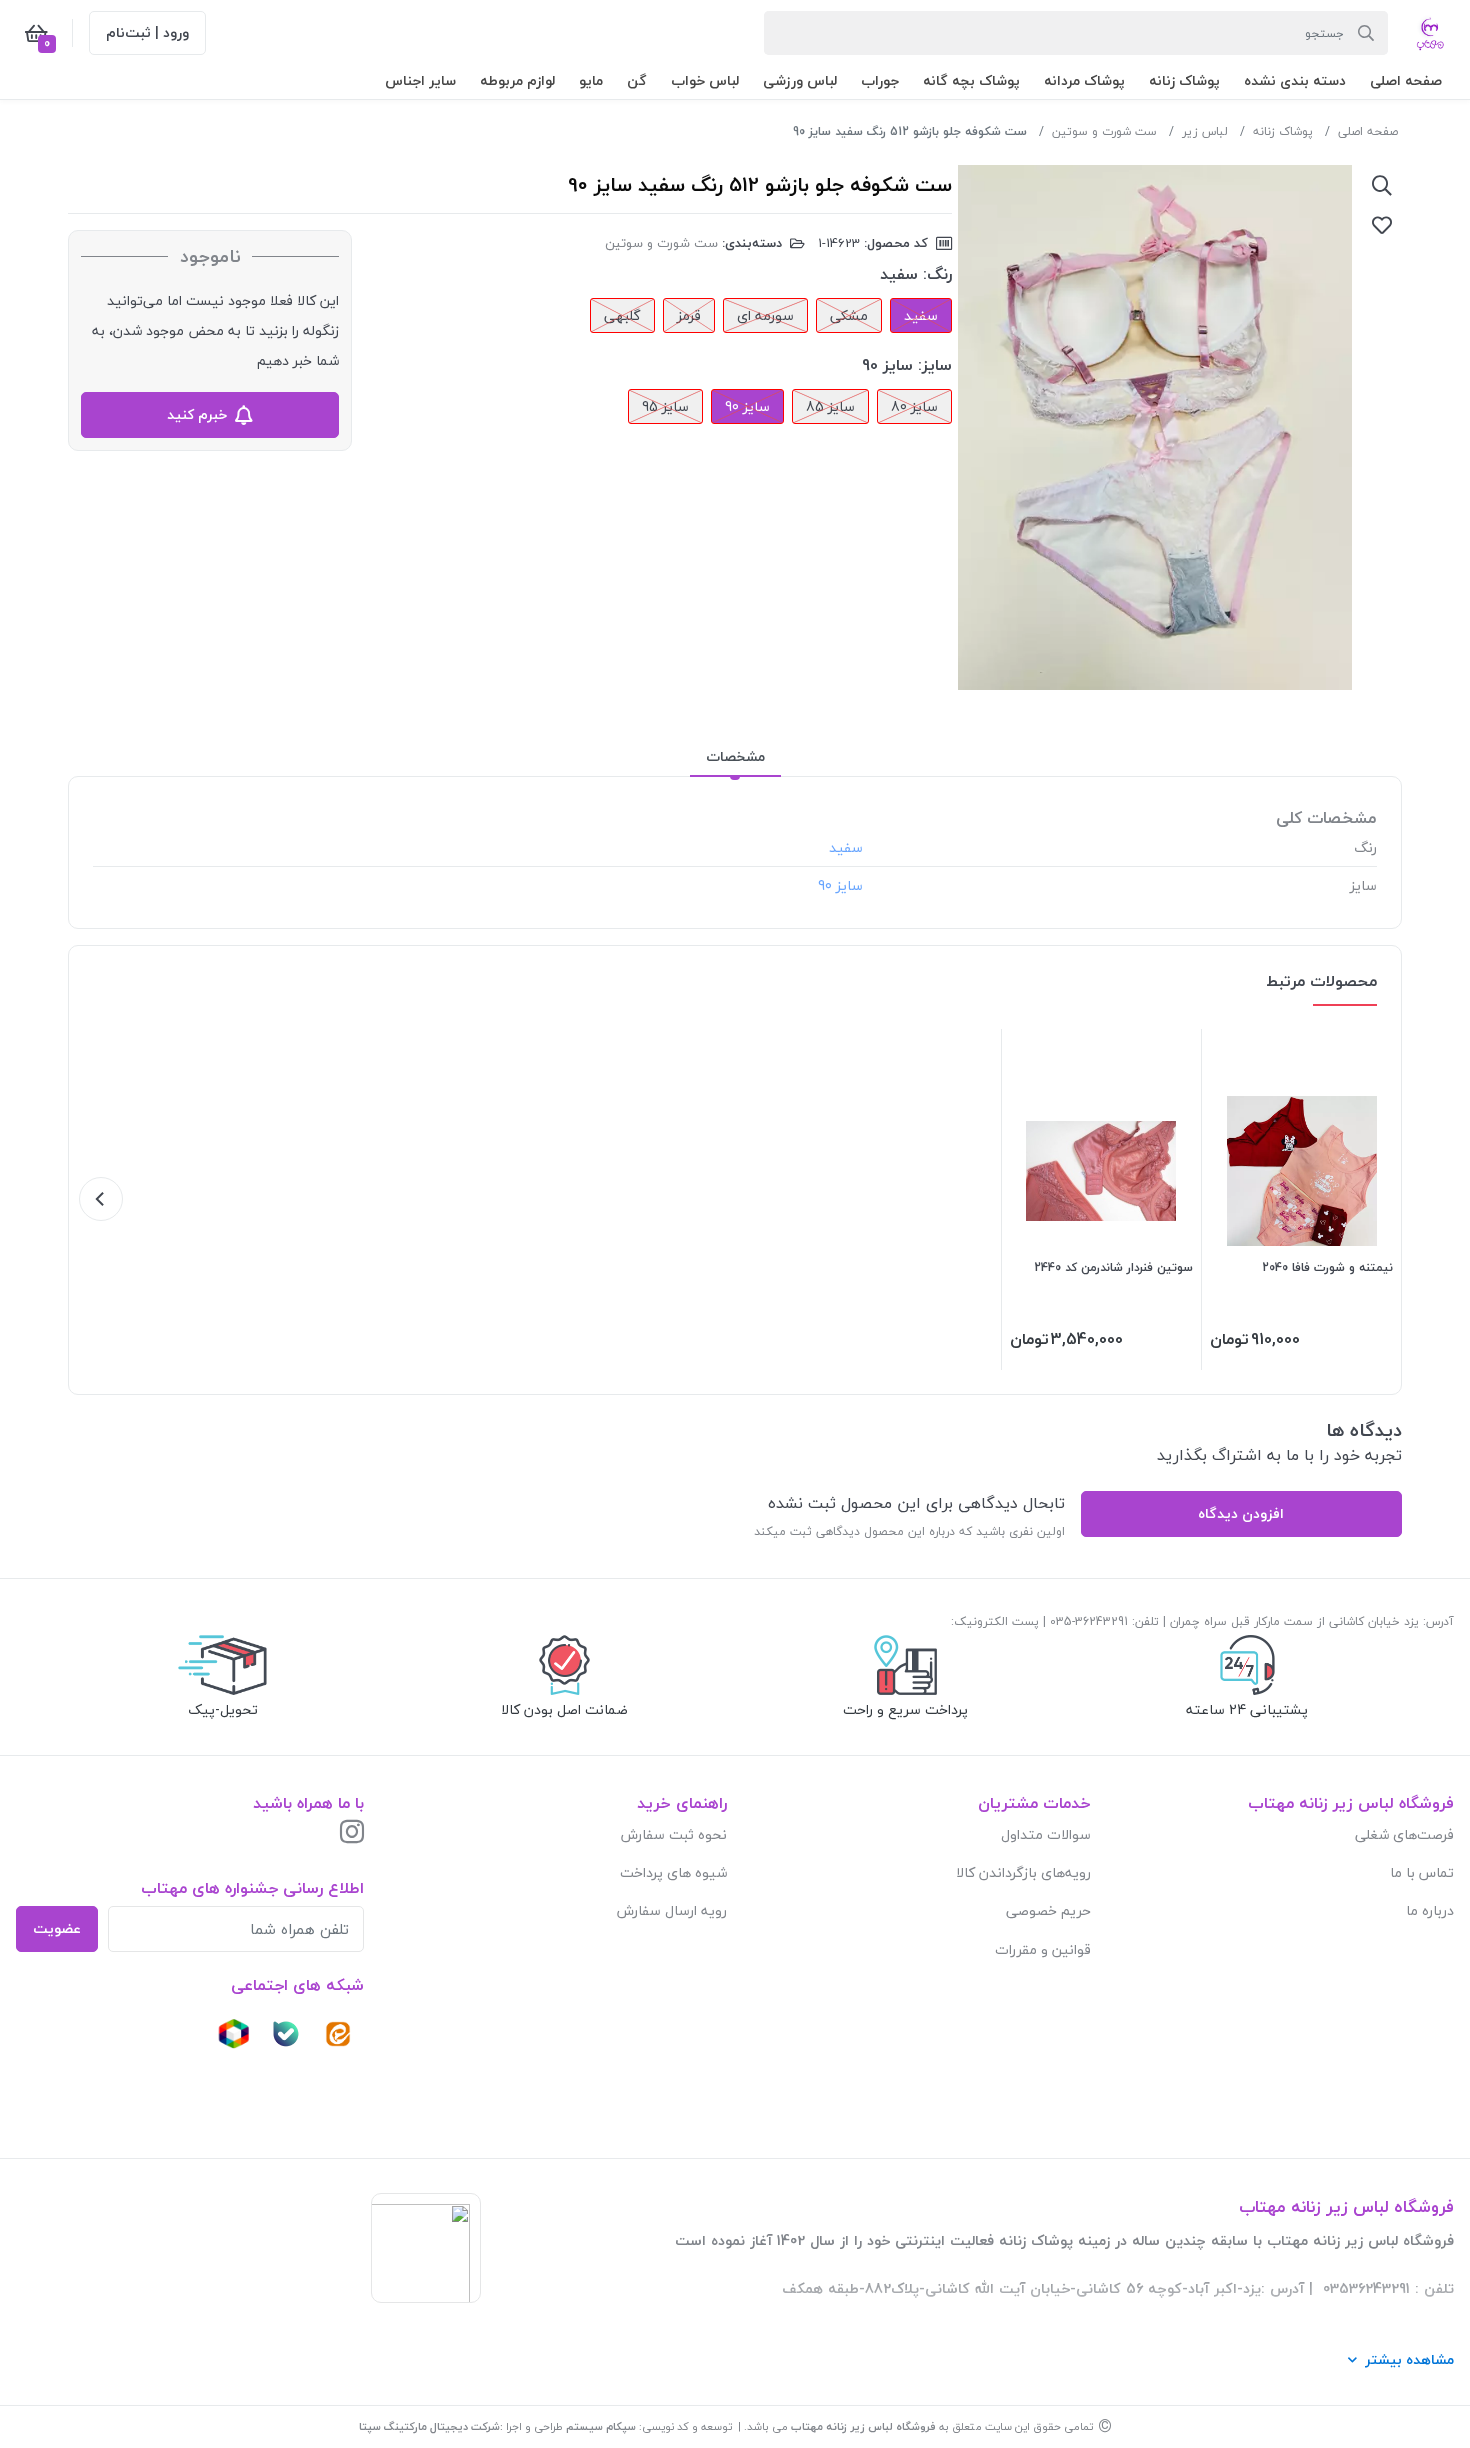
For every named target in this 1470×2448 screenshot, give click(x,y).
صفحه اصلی (1368, 131)
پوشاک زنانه (1283, 131)
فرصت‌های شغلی (1404, 1834)
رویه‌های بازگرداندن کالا (1023, 1872)
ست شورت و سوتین (1104, 131)
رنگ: (937, 274)
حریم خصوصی (1048, 1910)
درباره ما (1430, 1910)
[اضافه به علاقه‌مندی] (1382, 225)
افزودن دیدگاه (1241, 1513)
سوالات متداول (1046, 1834)
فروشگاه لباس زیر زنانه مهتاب (863, 2426)
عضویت (57, 1928)
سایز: (935, 365)
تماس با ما (1422, 1872)
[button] (1406, 80)
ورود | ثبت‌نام (147, 32)
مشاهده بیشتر (1409, 2359)
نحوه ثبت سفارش (674, 1834)
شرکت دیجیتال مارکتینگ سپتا (429, 2426)
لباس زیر (1205, 131)
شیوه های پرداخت (673, 1872)
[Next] (101, 1199)
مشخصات (735, 756)
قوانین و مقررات (1043, 1949)
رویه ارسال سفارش (672, 1910)
